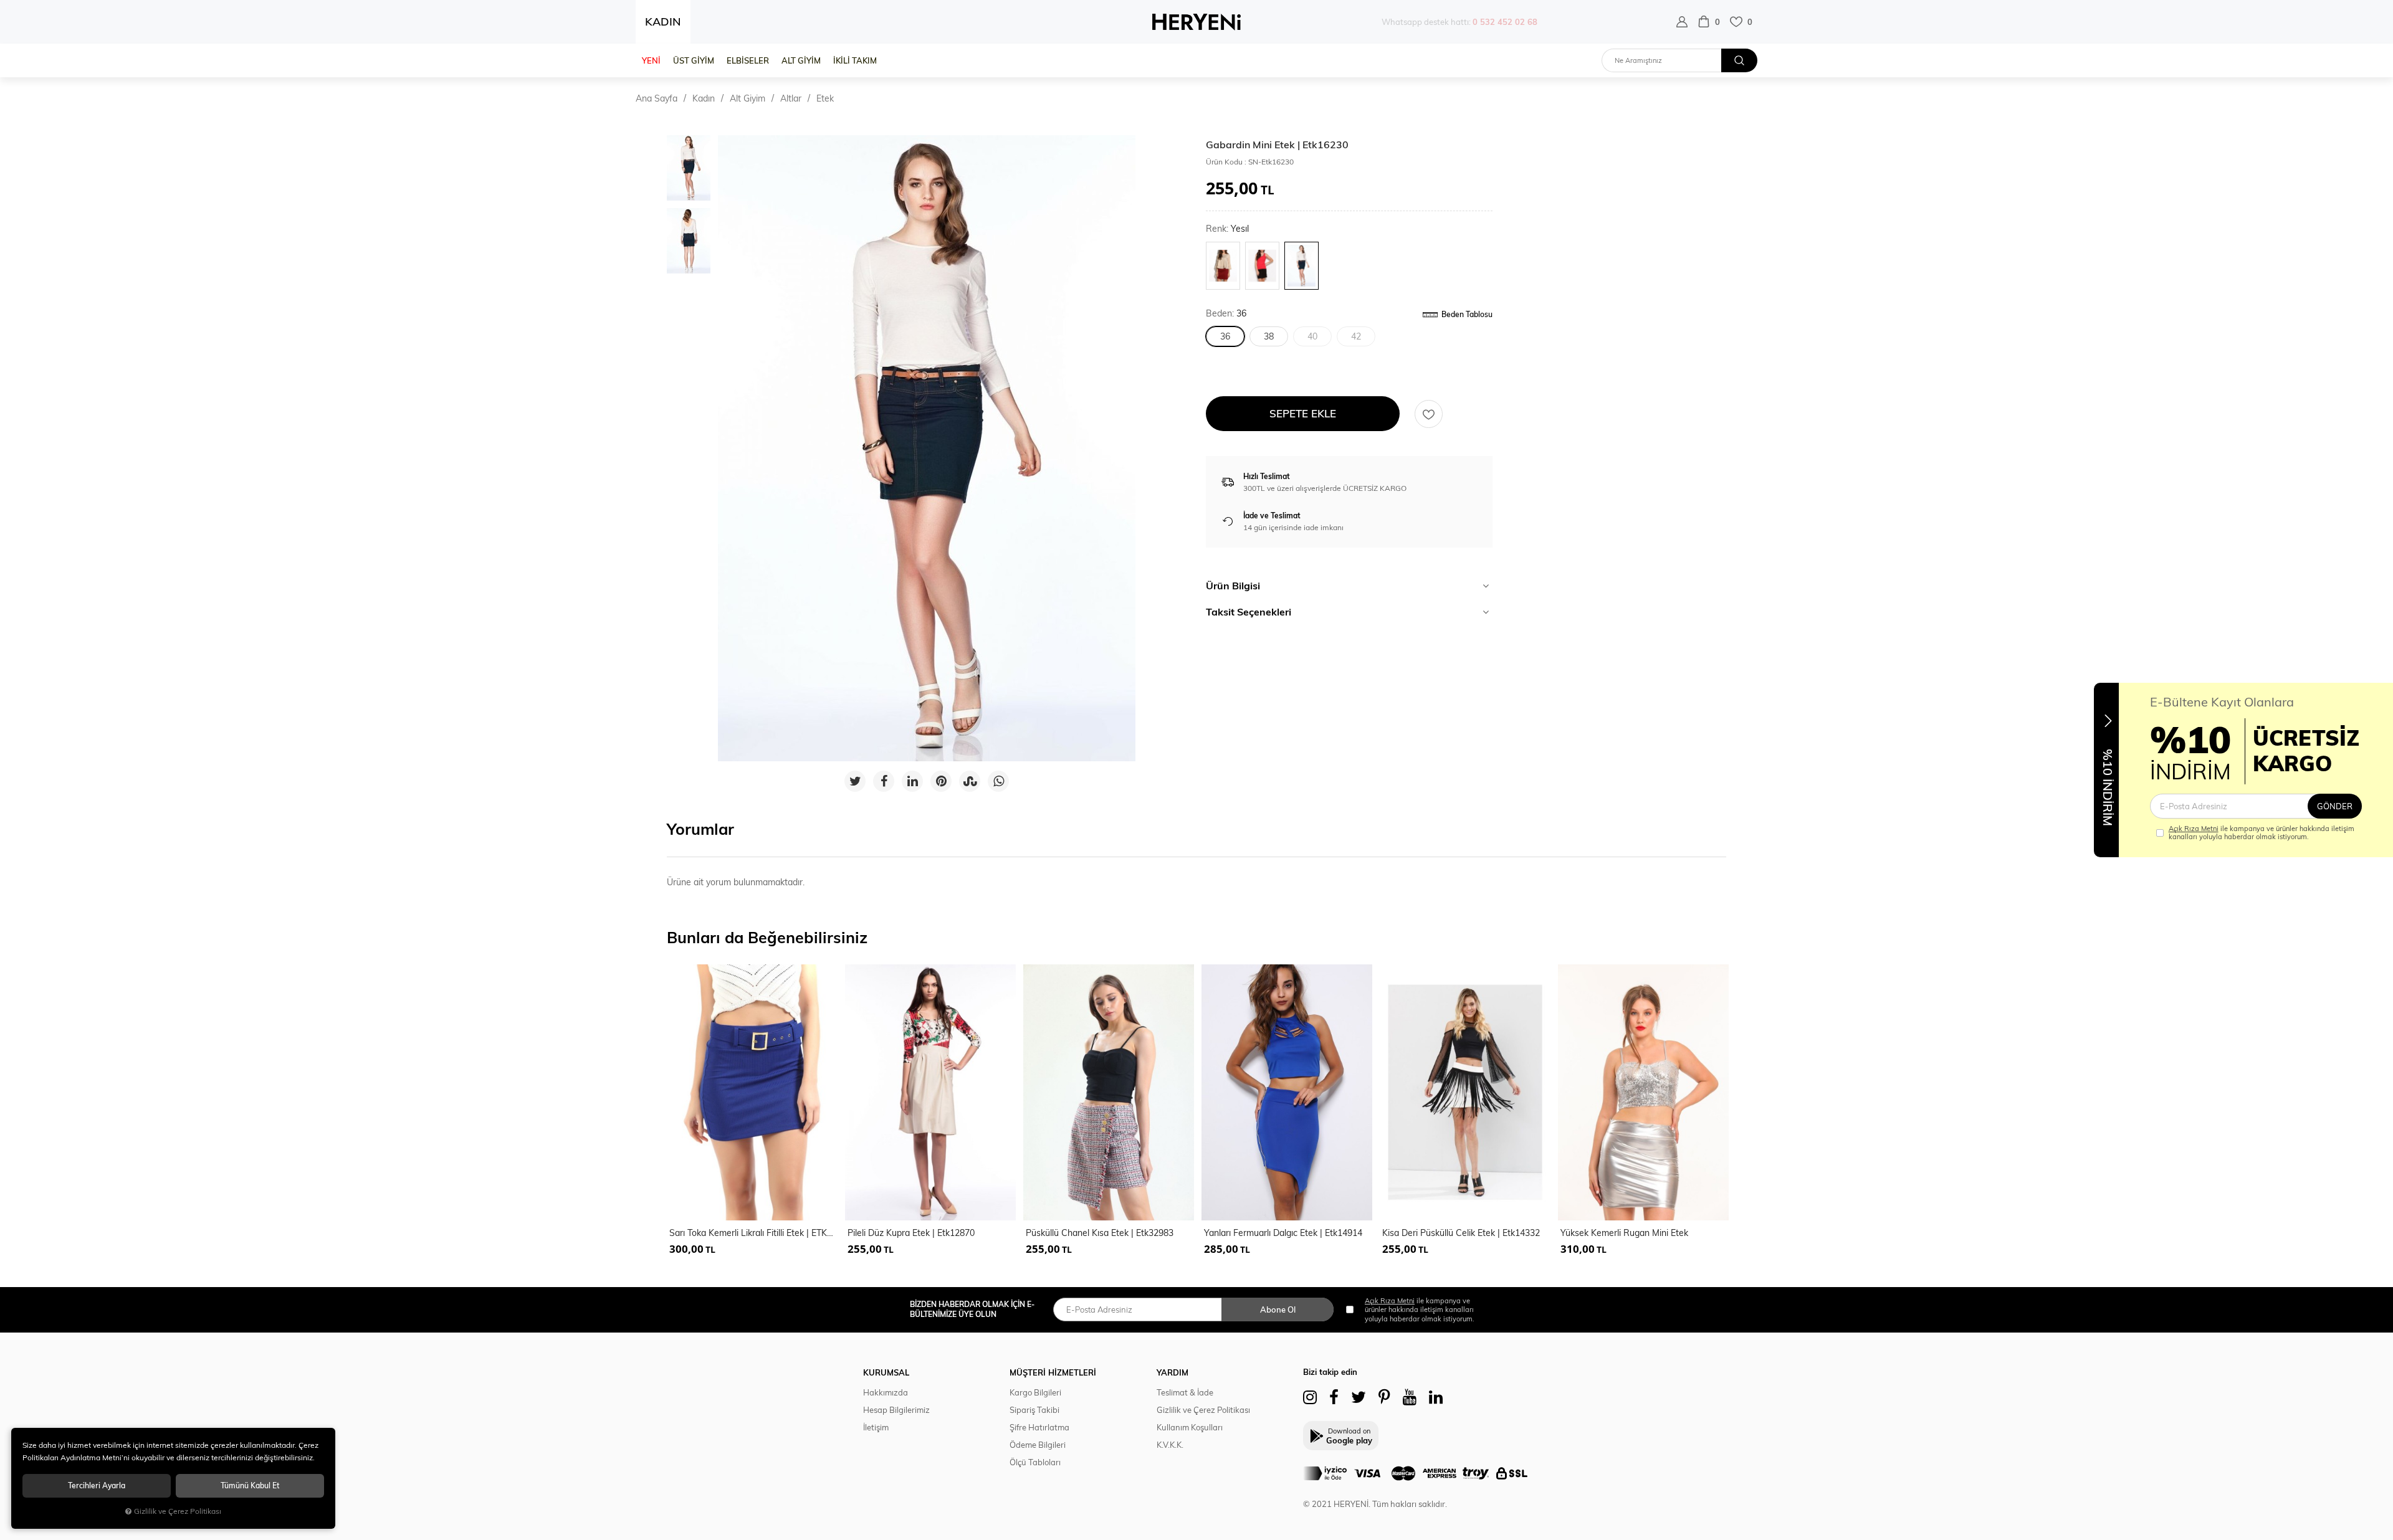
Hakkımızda (886, 1392)
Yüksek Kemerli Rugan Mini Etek (1624, 1233)
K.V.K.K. (1170, 1445)
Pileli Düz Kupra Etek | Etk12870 (911, 1233)
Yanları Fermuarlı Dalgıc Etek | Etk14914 (1283, 1233)
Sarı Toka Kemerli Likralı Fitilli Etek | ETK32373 (753, 1233)
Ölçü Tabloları (1035, 1462)
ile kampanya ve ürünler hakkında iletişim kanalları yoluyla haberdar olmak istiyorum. (2262, 833)
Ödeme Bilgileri (1038, 1445)
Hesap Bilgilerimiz (896, 1410)
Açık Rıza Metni (2194, 829)
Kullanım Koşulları (1190, 1427)
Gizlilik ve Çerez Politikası (1203, 1410)
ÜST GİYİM (694, 60)
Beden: (1226, 314)
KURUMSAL (886, 1372)
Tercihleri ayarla (97, 1485)
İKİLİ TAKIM (855, 60)
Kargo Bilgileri (1035, 1392)
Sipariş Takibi (1034, 1410)
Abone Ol (1278, 1309)
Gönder (2335, 806)
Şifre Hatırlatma (1039, 1427)
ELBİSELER (748, 60)
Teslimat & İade (1185, 1392)
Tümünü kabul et (250, 1485)
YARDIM (1173, 1372)
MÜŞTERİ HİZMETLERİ (1053, 1372)
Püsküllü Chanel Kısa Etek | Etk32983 (1100, 1233)
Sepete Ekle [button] (1303, 413)
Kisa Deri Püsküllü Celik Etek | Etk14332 (1461, 1233)
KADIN (663, 21)
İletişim (876, 1427)
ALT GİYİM (801, 60)
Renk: (1227, 229)
